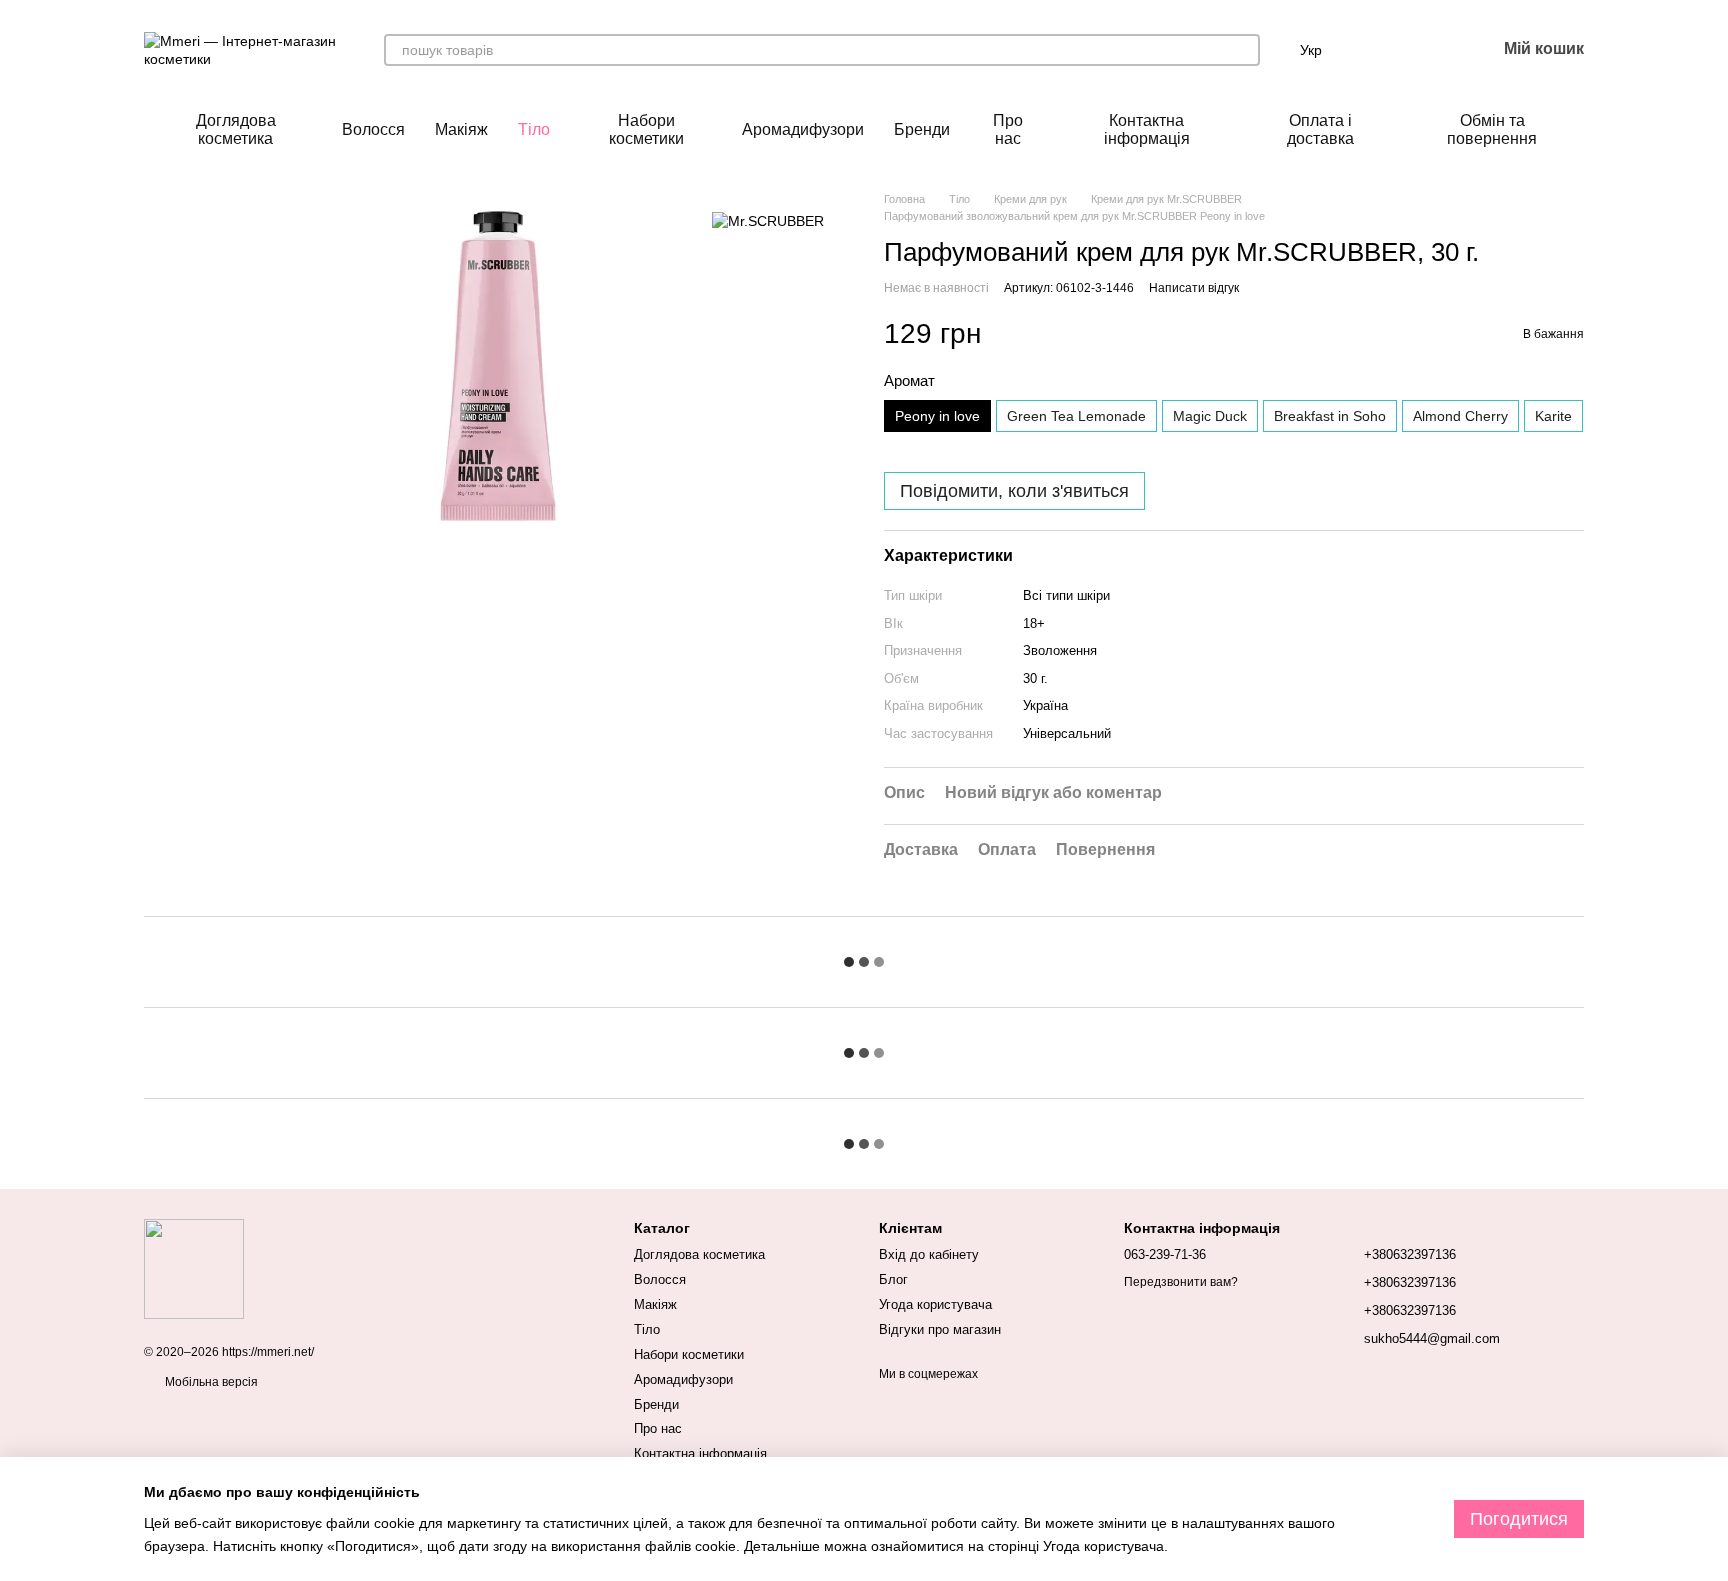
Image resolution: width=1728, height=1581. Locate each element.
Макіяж (461, 129)
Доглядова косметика (236, 129)
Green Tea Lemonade (1076, 416)
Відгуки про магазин (940, 1329)
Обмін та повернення (1492, 129)
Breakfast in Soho (1330, 416)
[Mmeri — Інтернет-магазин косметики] (194, 1268)
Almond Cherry (1460, 416)
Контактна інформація (1147, 129)
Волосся (373, 129)
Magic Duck (1210, 416)
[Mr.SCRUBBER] (768, 220)
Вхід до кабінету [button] (929, 1254)
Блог (893, 1279)
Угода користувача (935, 1304)
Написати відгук (1194, 288)
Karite (1553, 416)
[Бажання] (1428, 50)
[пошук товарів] (1244, 50)
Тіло (534, 129)
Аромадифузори (803, 129)
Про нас (1008, 129)
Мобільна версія (210, 1382)
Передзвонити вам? (1181, 1282)
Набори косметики (646, 129)
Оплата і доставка (1320, 129)
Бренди (922, 129)
